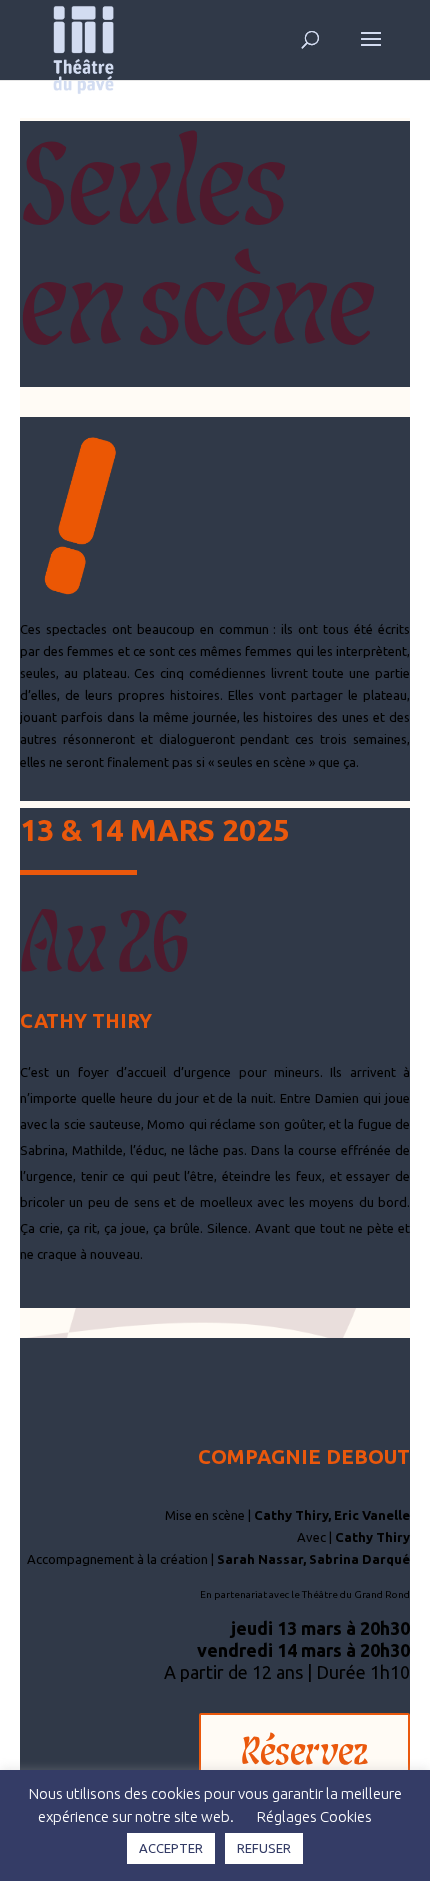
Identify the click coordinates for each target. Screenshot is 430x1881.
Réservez (304, 1749)
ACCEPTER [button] (171, 1848)
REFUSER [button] (264, 1848)
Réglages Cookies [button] (314, 1816)
